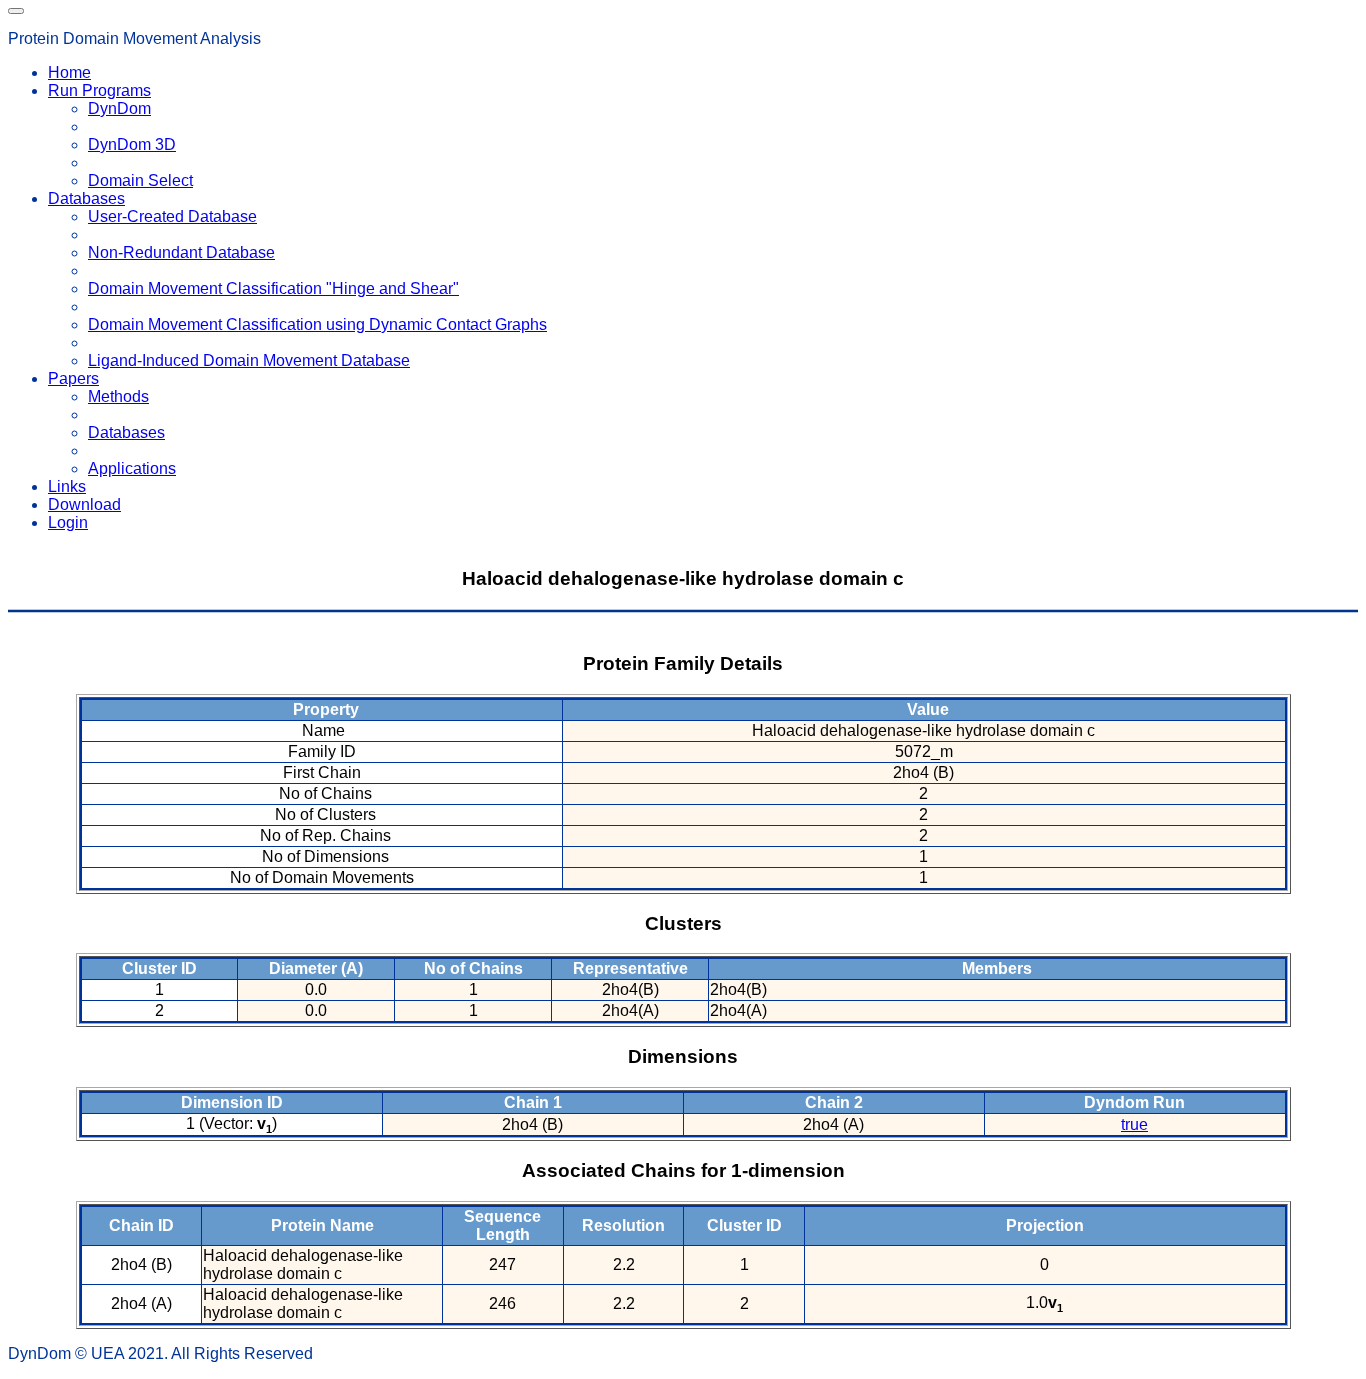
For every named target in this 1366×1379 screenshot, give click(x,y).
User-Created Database (172, 216)
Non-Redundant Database (181, 252)
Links (67, 486)
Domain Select (140, 180)
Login (68, 522)
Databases (126, 432)
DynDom (119, 108)
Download (84, 504)
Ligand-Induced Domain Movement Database (249, 360)
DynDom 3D (132, 144)
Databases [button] (86, 198)
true (1134, 1124)
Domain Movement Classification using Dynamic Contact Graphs (317, 324)
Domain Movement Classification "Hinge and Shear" (273, 288)
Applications (132, 468)
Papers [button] (73, 378)
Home (69, 72)
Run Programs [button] (99, 90)
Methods (118, 396)
